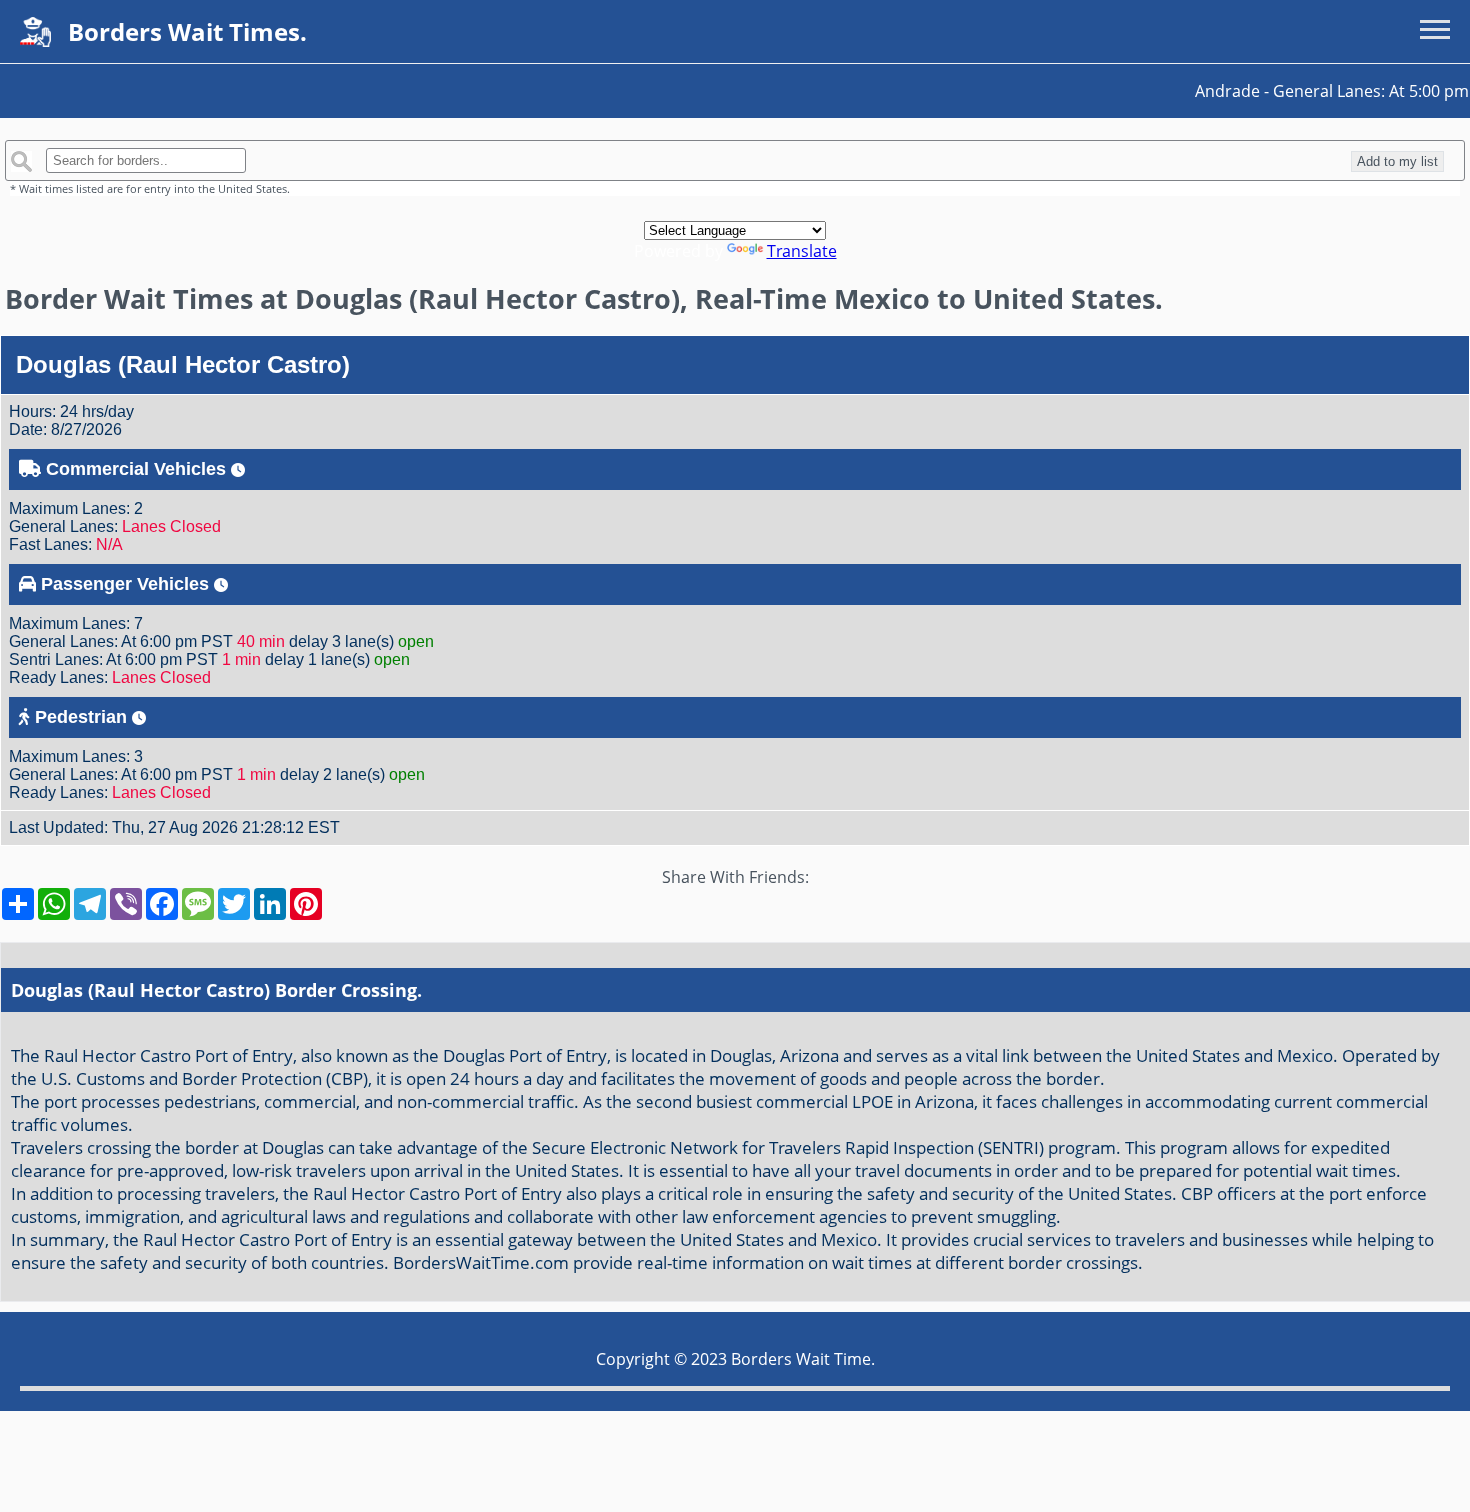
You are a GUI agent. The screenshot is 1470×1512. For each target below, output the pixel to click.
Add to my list (1397, 161)
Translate (802, 251)
